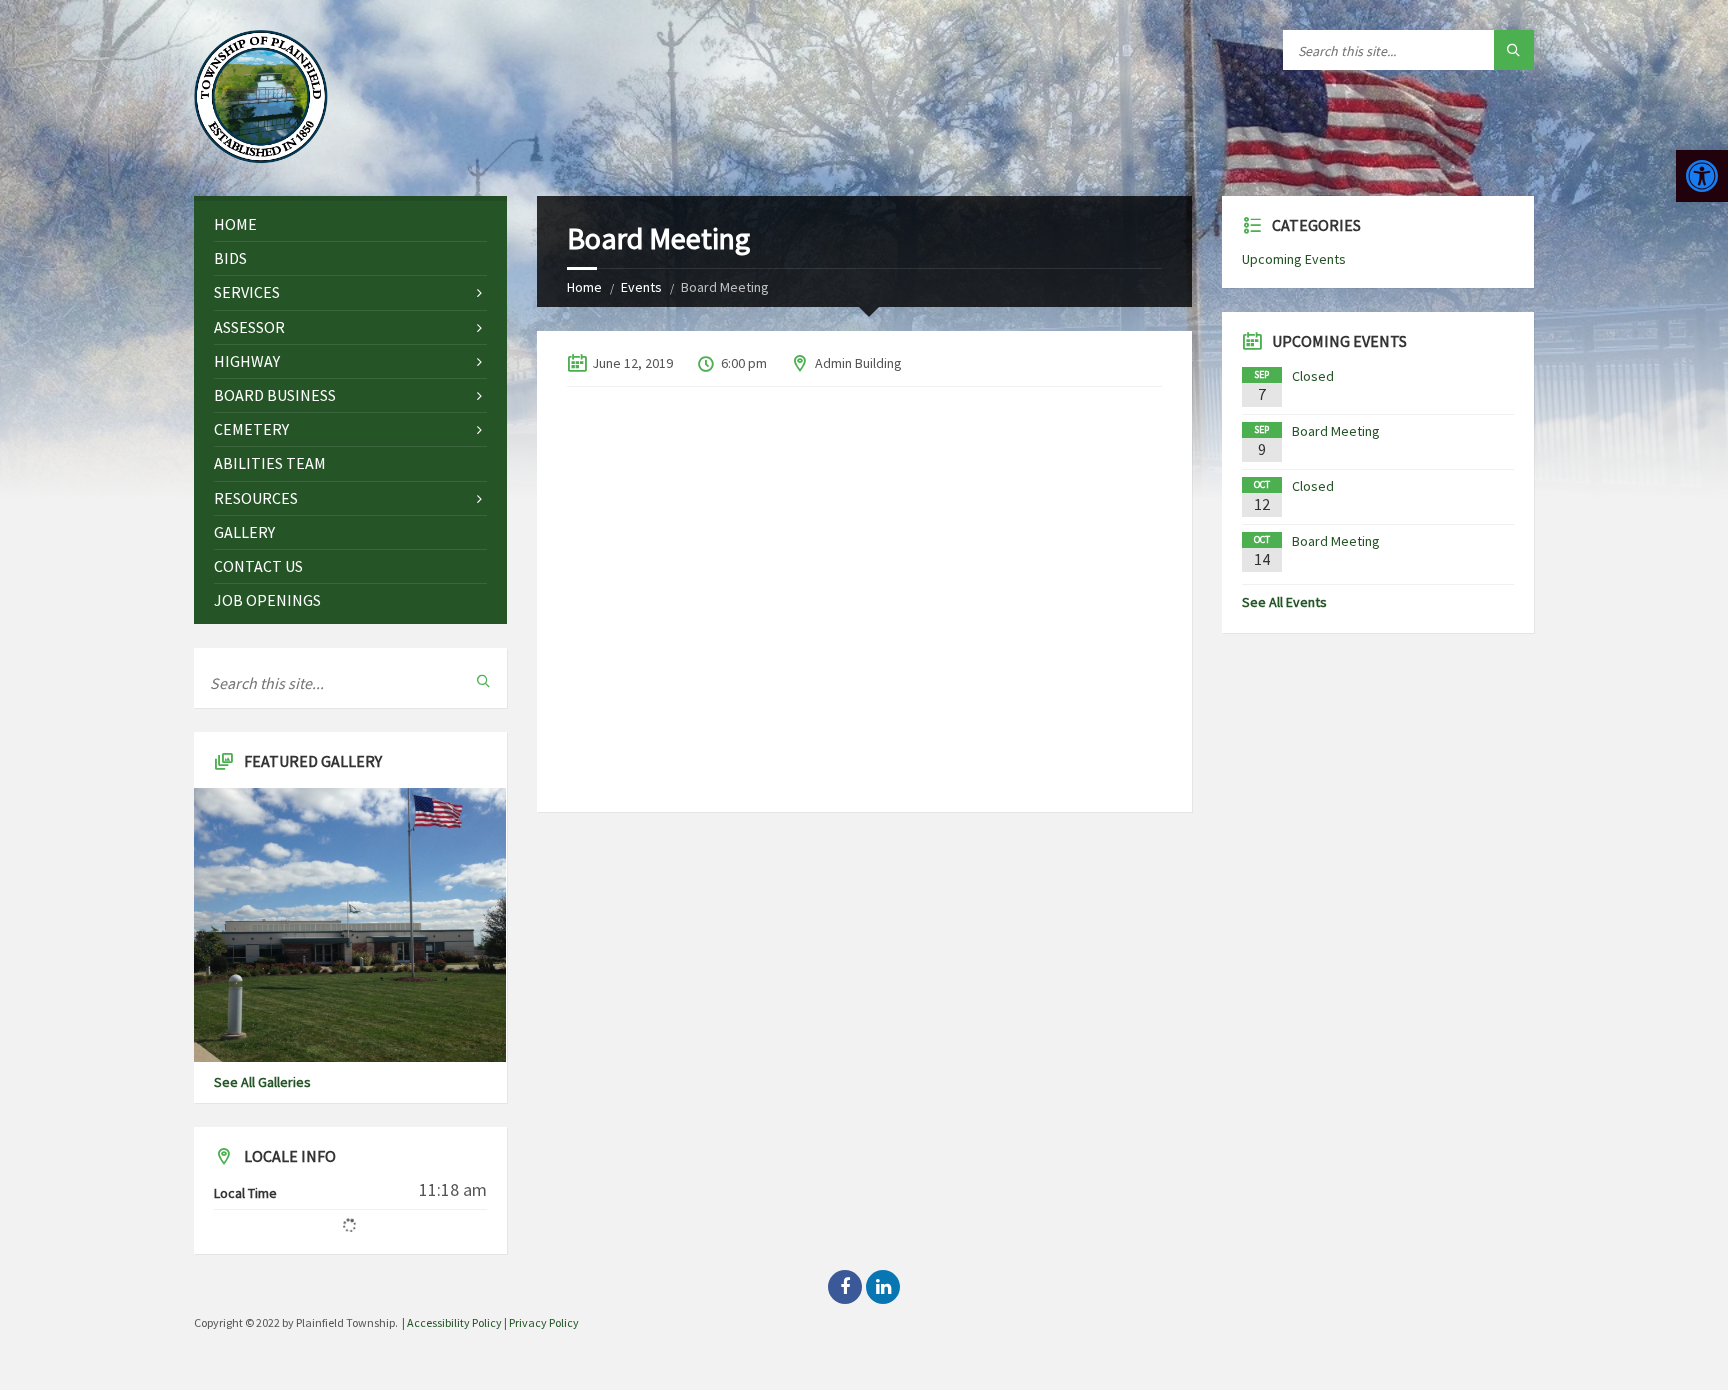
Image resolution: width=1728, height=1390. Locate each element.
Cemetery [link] (251, 429)
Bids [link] (230, 258)
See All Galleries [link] (262, 1082)
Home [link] (584, 287)
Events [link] (641, 287)
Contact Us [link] (258, 566)
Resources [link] (256, 498)
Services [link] (247, 292)
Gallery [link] (244, 532)
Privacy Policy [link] (544, 1322)
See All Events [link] (1284, 602)
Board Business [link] (275, 395)
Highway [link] (247, 361)
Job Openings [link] (267, 600)
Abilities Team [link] (270, 463)
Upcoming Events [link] (1294, 259)
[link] (1702, 176)
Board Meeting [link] (1336, 431)
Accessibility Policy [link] (454, 1322)
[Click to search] (1514, 50)
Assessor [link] (249, 327)
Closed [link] (1313, 376)
